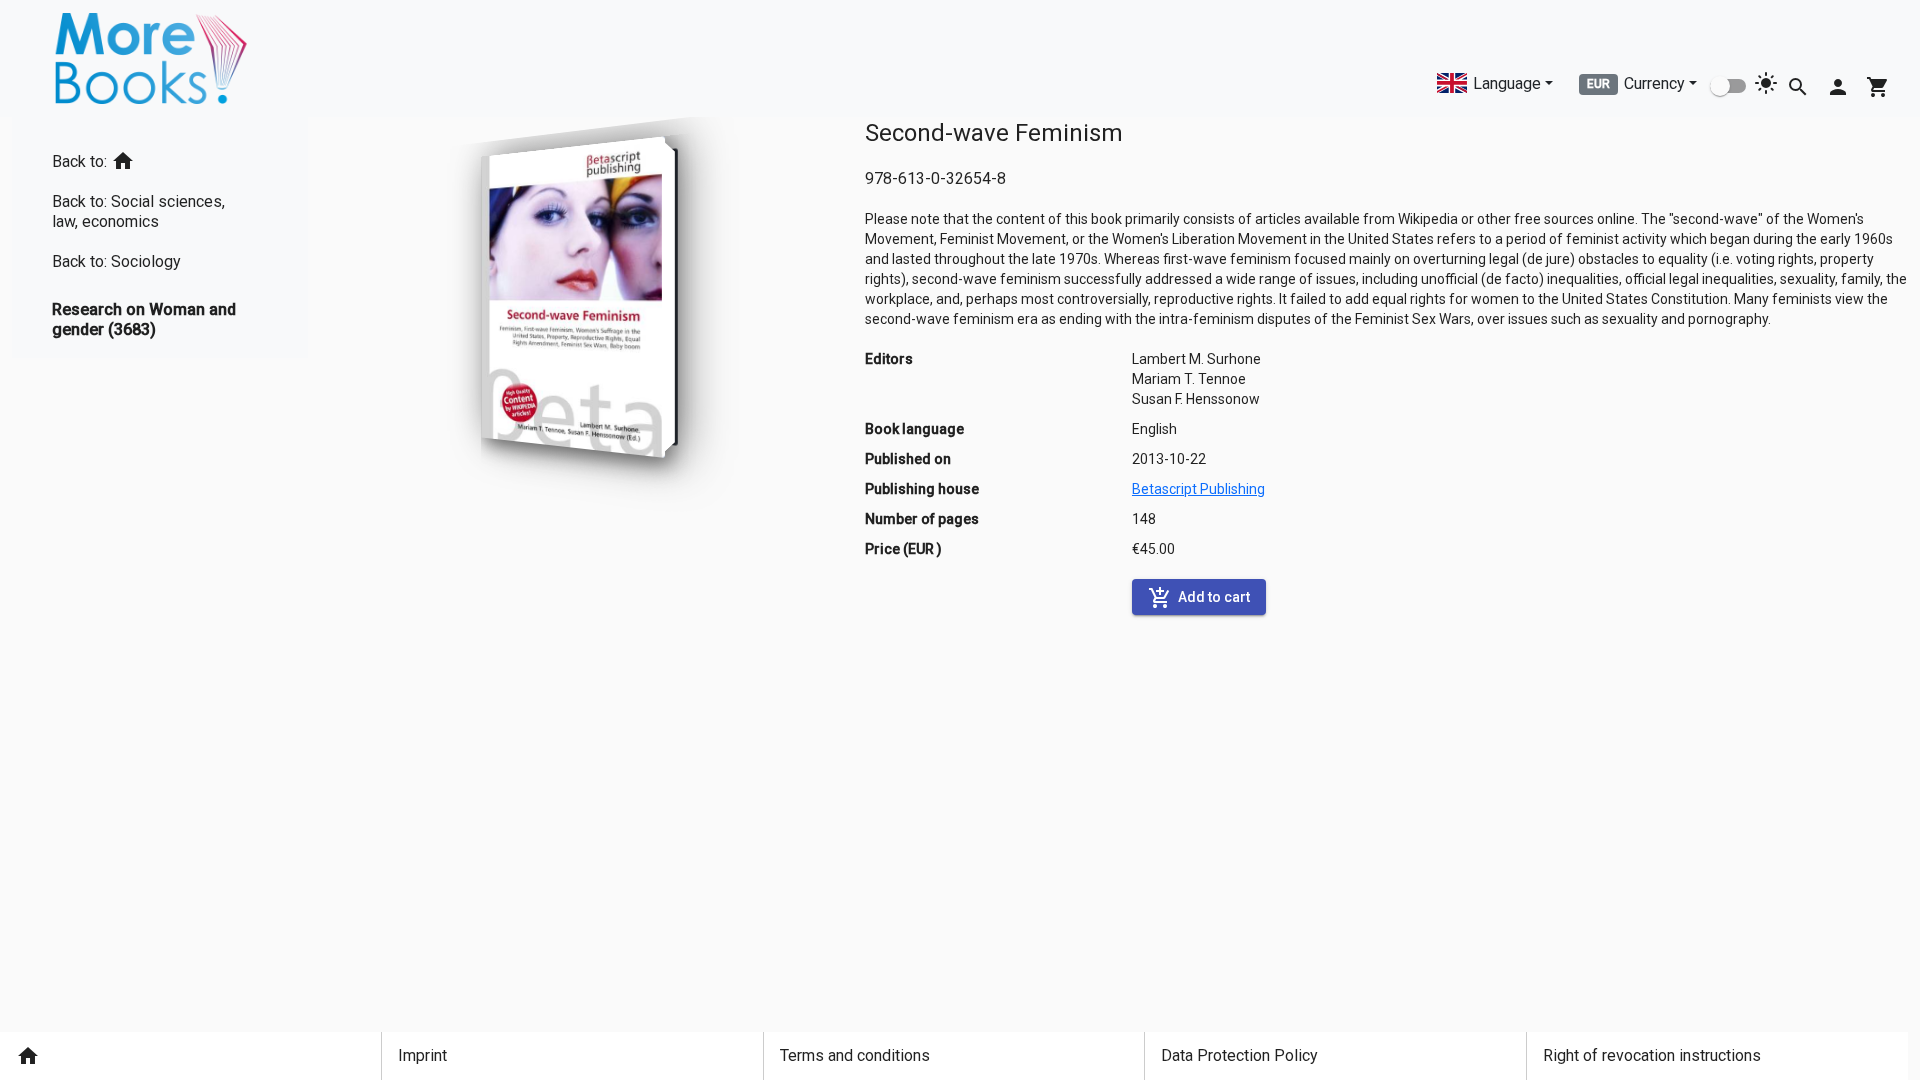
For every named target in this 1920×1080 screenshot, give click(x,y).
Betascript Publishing (1198, 489)
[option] (160, 157)
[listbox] (160, 237)
